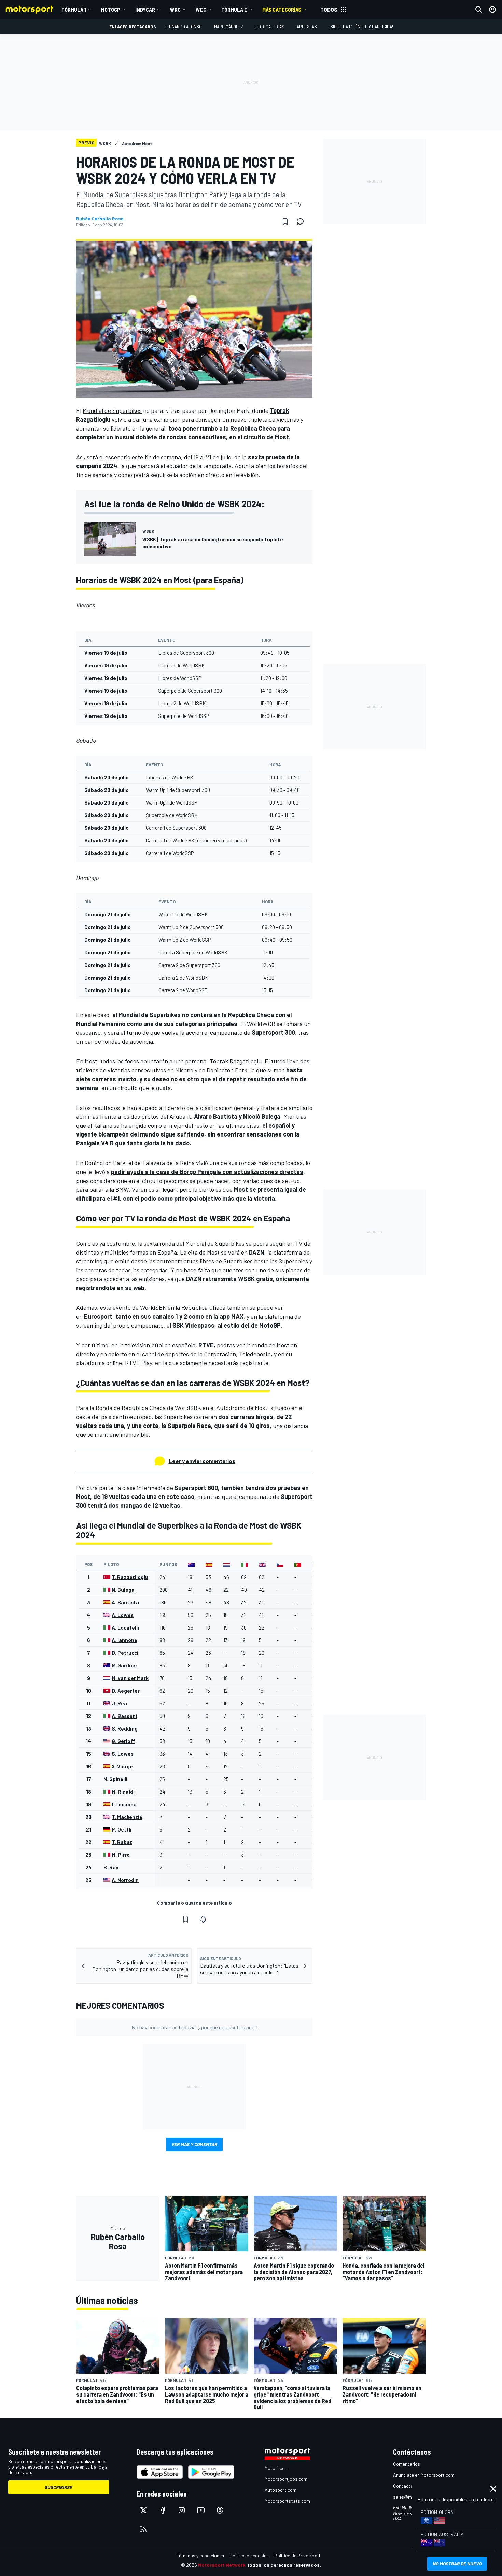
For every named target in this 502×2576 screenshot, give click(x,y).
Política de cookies (249, 2555)
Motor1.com (277, 2468)
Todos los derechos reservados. (284, 2565)
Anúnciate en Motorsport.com (424, 2475)
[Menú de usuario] (492, 10)
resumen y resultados (221, 840)
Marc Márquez (229, 26)
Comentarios (407, 2464)
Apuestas (307, 26)
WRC (175, 9)
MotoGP (111, 9)
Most (282, 437)
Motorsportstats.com (287, 2501)
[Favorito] (285, 221)
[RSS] (143, 2529)
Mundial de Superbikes (112, 410)
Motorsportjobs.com (286, 2479)
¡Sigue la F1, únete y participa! (361, 26)
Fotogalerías (270, 26)
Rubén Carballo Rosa (100, 219)
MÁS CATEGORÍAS (282, 9)
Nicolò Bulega (262, 1116)
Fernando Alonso (183, 26)
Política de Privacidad (297, 2555)
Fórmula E (234, 9)
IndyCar (145, 9)
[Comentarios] (302, 221)
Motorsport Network (222, 2565)
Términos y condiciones (200, 2555)
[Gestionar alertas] (203, 1919)
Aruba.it (180, 1116)
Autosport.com (281, 2490)
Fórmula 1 (74, 9)
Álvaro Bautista (216, 1116)
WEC (201, 9)
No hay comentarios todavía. (194, 2027)
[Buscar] (479, 10)
